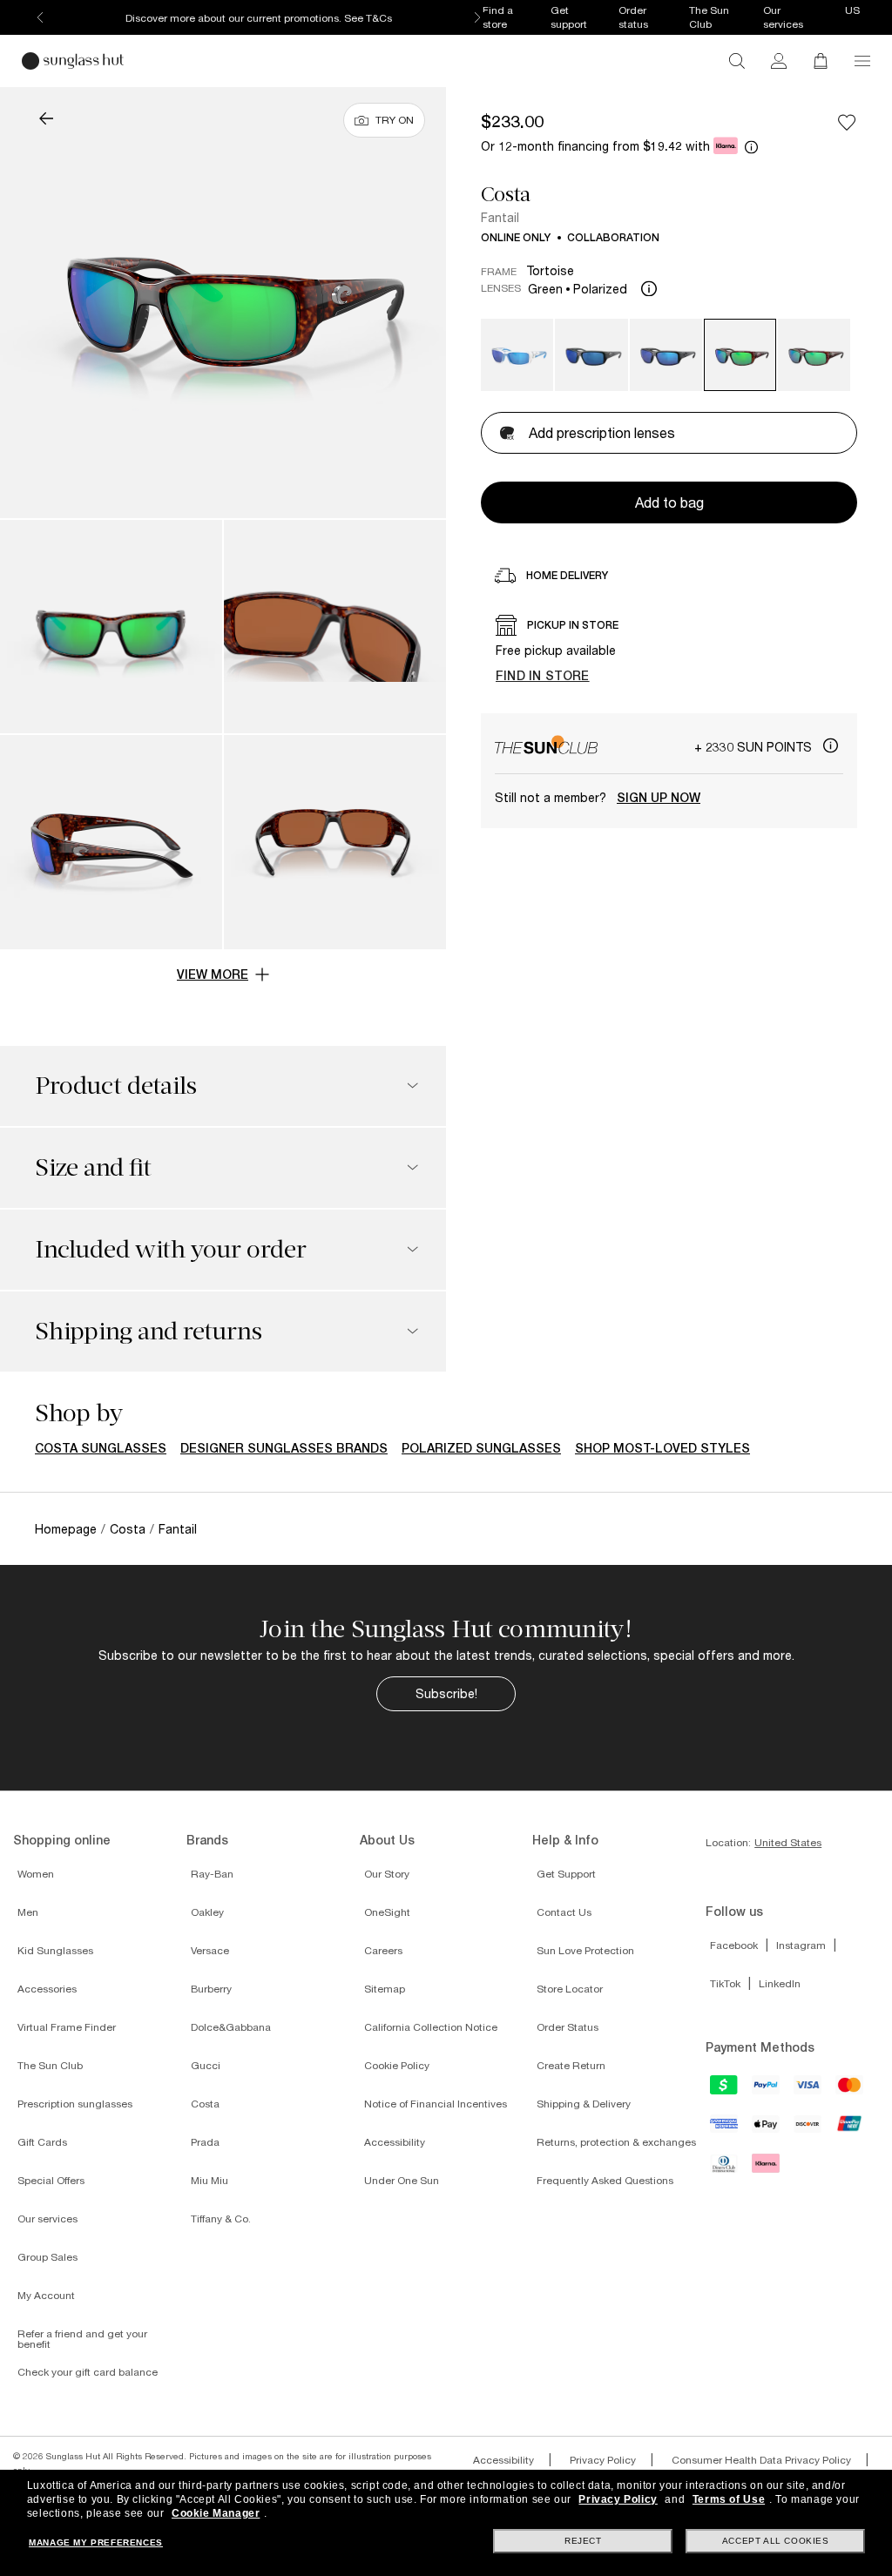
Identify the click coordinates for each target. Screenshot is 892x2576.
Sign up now (659, 798)
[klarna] (767, 2168)
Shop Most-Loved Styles (662, 1448)
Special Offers (51, 2180)
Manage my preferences (96, 2542)
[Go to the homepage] (73, 61)
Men (28, 1912)
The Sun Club (50, 2065)
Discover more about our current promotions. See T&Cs (259, 18)
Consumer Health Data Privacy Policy (761, 2460)
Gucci (206, 2065)
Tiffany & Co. (221, 2219)
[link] (779, 61)
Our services (47, 2219)
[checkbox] (847, 122)
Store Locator (570, 1989)
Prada (205, 2142)
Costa (506, 194)
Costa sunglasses (101, 1448)
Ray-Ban (212, 1874)
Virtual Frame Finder (67, 2027)
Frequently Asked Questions (605, 2180)
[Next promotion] (477, 17)
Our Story (387, 1874)
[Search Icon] (737, 61)
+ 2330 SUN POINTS (755, 747)
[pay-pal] (767, 2090)
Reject (583, 2541)
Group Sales (47, 2257)
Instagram (801, 1945)
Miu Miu (209, 2180)
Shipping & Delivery (584, 2104)
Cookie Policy (397, 2065)
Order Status (568, 2027)
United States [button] (788, 1843)
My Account (46, 2295)
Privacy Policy (603, 2460)
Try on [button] (395, 120)
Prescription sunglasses (75, 2104)
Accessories (47, 1989)
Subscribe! (446, 1693)
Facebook (734, 1945)
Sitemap (385, 1989)
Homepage (66, 1529)
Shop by (79, 1413)
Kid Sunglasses (55, 1950)
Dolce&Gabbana (231, 2027)
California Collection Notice (431, 2027)
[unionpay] (850, 2128)
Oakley (207, 1912)
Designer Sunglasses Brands (284, 1448)
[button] (862, 61)
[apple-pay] (767, 2130)
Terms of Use (729, 2499)
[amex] (725, 2129)
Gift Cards (42, 2142)
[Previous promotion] (40, 17)
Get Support (566, 1874)
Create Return (571, 2065)
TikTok (725, 1983)
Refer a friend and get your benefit (82, 2339)
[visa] (808, 2090)
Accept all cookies (776, 2541)
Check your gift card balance (88, 2372)
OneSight (387, 1912)
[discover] (808, 2130)
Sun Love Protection (585, 1950)
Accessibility (395, 2142)
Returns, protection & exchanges (616, 2142)
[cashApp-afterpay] (725, 2090)
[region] (669, 653)
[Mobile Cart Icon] (821, 61)
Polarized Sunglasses (481, 1448)
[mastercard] (850, 2090)
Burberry (211, 1989)
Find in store (543, 675)
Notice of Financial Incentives (436, 2104)
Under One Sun (402, 2180)
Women (36, 1874)
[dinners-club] (725, 2169)
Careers (383, 1950)
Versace (210, 1950)
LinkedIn (780, 1983)
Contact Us (564, 1912)
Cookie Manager (216, 2513)
